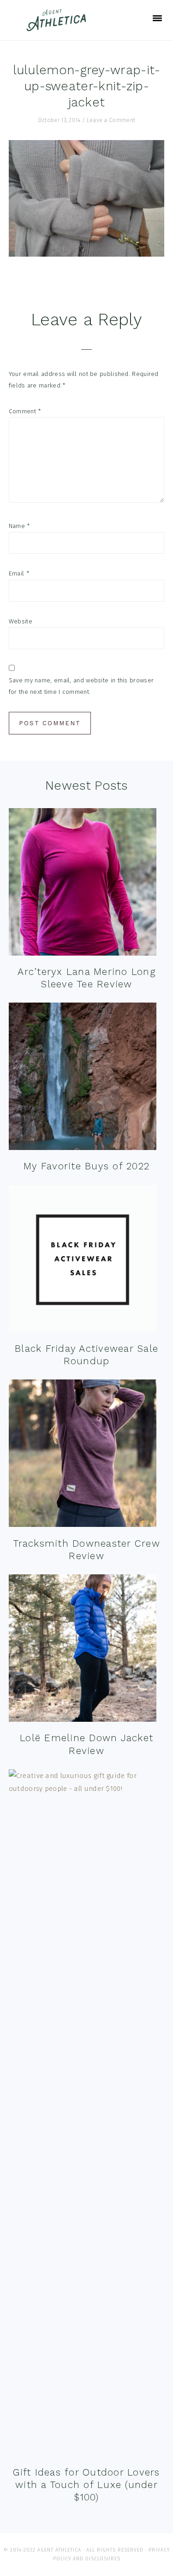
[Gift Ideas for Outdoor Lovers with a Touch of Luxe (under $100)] (87, 2115)
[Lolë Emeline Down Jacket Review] (83, 1650)
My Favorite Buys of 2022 (86, 1166)
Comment (25, 411)
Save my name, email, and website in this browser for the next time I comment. (81, 686)
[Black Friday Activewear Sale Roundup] (83, 1261)
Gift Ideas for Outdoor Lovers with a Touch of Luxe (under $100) (86, 2485)
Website (21, 621)
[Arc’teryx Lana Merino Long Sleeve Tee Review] (83, 884)
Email (19, 573)
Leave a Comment (111, 120)
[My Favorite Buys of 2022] (83, 1078)
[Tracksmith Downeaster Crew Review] (83, 1455)
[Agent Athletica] (58, 27)
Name (20, 526)
